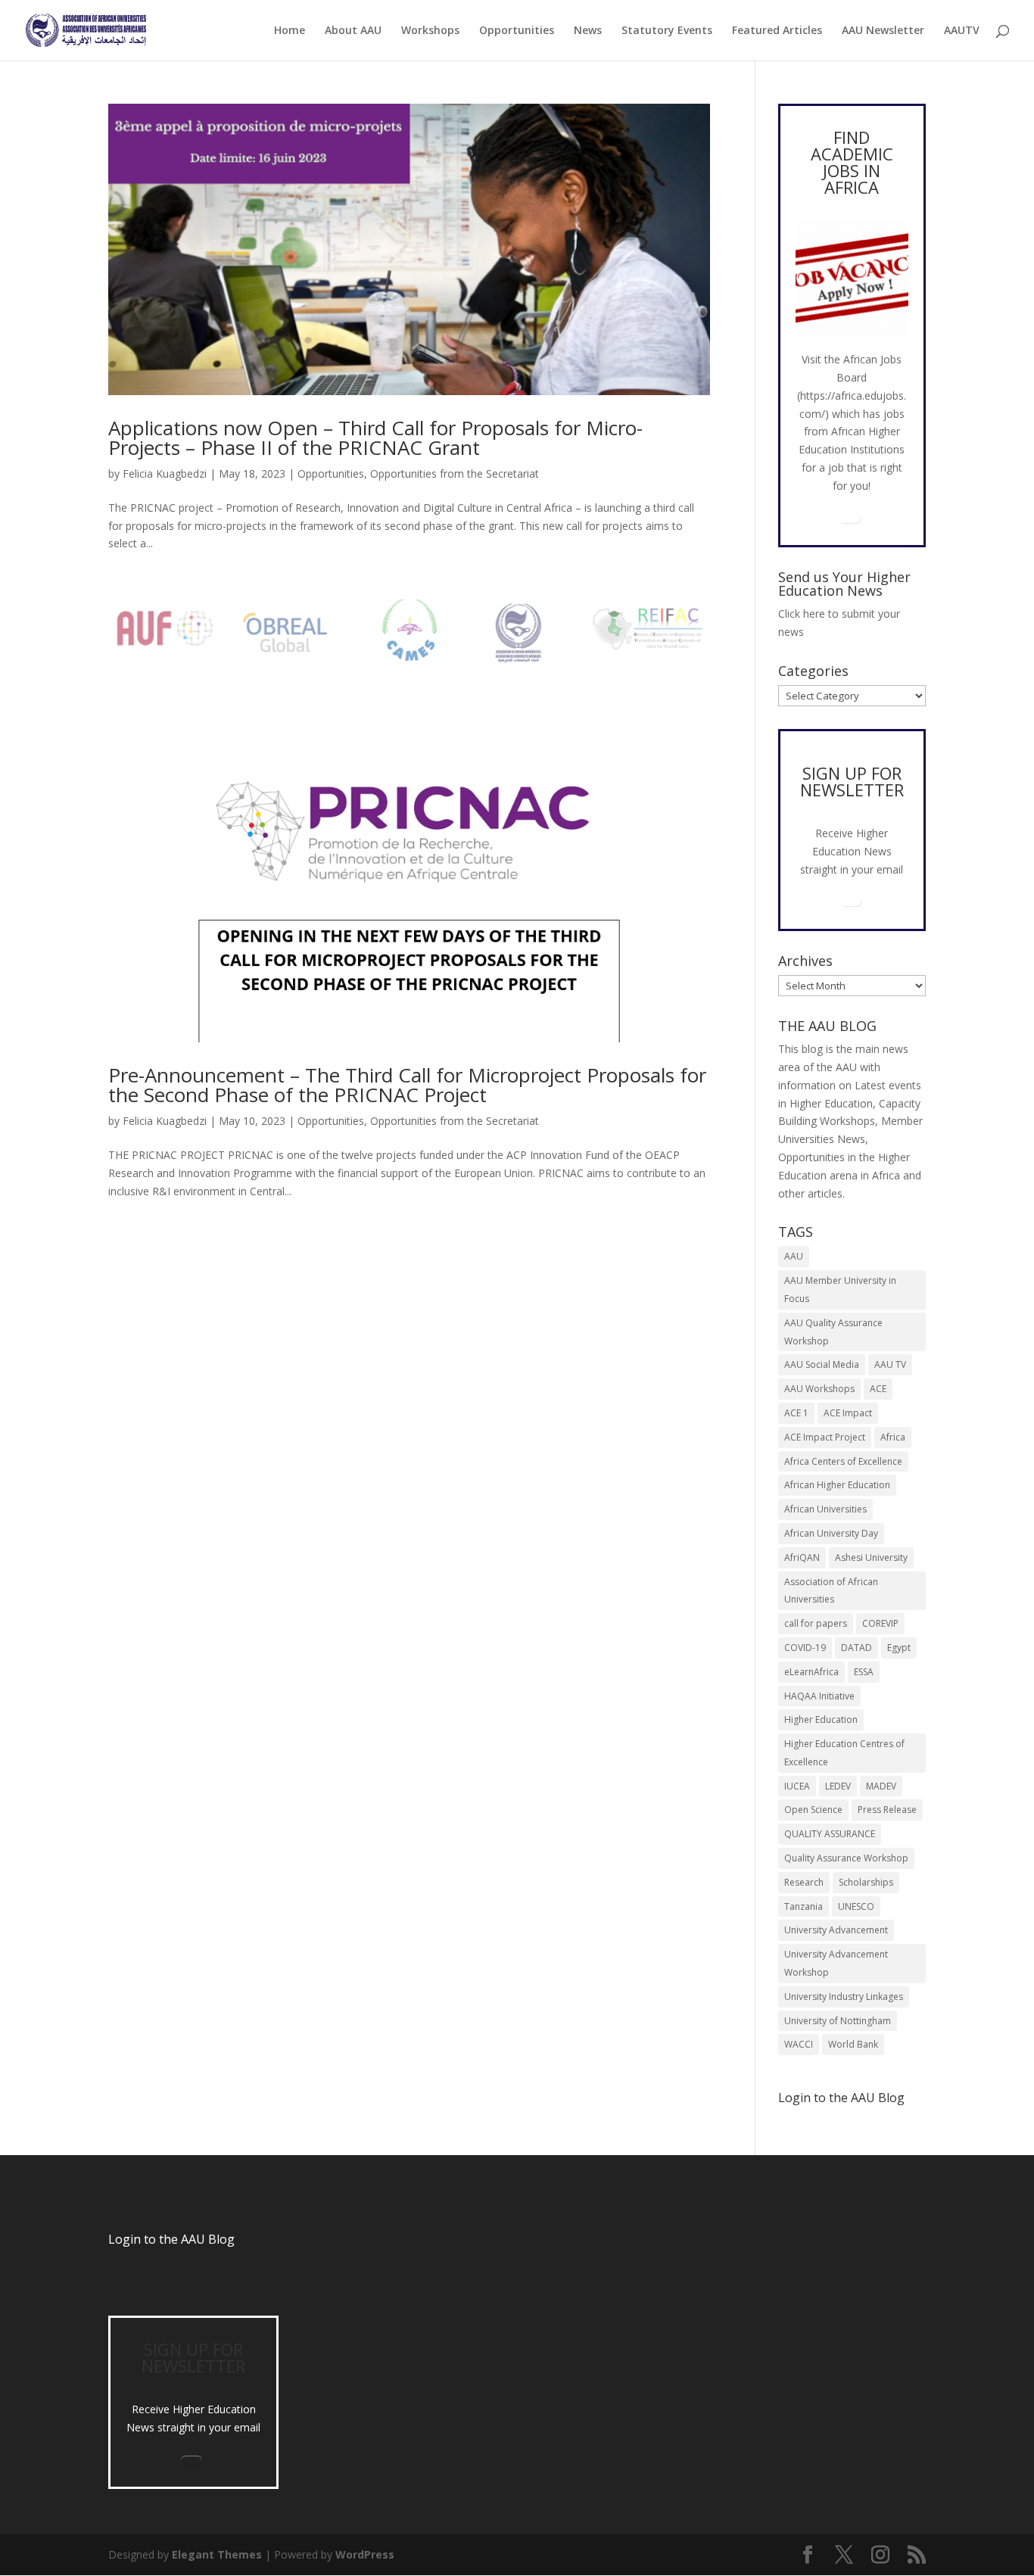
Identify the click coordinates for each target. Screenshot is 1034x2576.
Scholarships (866, 1882)
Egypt (899, 1648)
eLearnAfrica (811, 1672)
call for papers (816, 1623)
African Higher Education (837, 1485)
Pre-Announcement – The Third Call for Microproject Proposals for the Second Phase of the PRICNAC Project (407, 1085)
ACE (878, 1389)
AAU (794, 1256)
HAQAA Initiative (819, 1696)
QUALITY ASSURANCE (830, 1834)
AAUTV (962, 31)
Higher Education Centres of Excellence (844, 1753)
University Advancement (836, 1930)
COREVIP (880, 1623)
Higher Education (821, 1719)
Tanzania (804, 1906)
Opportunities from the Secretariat (455, 473)
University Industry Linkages (844, 1997)
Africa (893, 1437)
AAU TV (890, 1364)
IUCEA (797, 1786)
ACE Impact (848, 1413)
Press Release (887, 1810)
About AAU (353, 31)
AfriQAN (802, 1557)
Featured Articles (777, 31)
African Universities (825, 1509)
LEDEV (838, 1786)
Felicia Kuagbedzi (165, 473)
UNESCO (856, 1906)
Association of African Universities (831, 1591)
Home (290, 31)
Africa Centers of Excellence (843, 1461)
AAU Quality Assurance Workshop (833, 1332)
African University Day (831, 1533)
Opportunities (517, 31)
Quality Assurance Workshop (846, 1858)
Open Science (813, 1810)
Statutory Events (667, 31)
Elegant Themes (217, 2554)
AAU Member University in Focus (840, 1290)
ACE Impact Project (825, 1437)
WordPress (365, 2554)
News (588, 31)
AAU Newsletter (883, 31)
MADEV (881, 1786)
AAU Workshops (819, 1389)
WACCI (799, 2044)
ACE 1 (796, 1413)
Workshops (430, 31)
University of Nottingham (838, 2021)
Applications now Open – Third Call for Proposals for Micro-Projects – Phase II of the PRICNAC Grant (375, 438)
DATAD (856, 1648)
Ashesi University (871, 1557)
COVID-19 (805, 1648)
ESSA (864, 1672)
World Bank (853, 2044)
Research (804, 1882)
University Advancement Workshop (836, 1963)
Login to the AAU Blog (171, 2239)
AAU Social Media (822, 1364)
